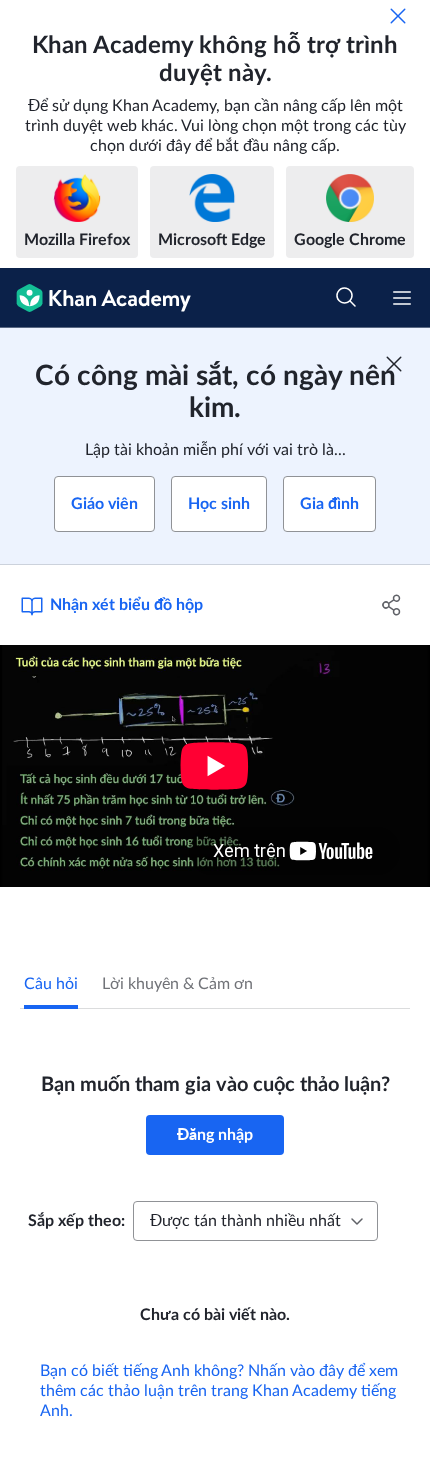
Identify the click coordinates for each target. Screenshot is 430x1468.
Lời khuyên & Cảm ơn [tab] (177, 984)
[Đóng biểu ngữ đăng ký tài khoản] (394, 364)
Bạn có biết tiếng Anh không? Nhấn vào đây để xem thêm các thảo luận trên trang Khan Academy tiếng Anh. (219, 1391)
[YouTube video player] (215, 766)
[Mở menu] (402, 298)
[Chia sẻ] (392, 605)
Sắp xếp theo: (76, 1221)
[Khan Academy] (95, 298)
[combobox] (255, 1221)
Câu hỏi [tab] (51, 984)
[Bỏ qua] (398, 16)
